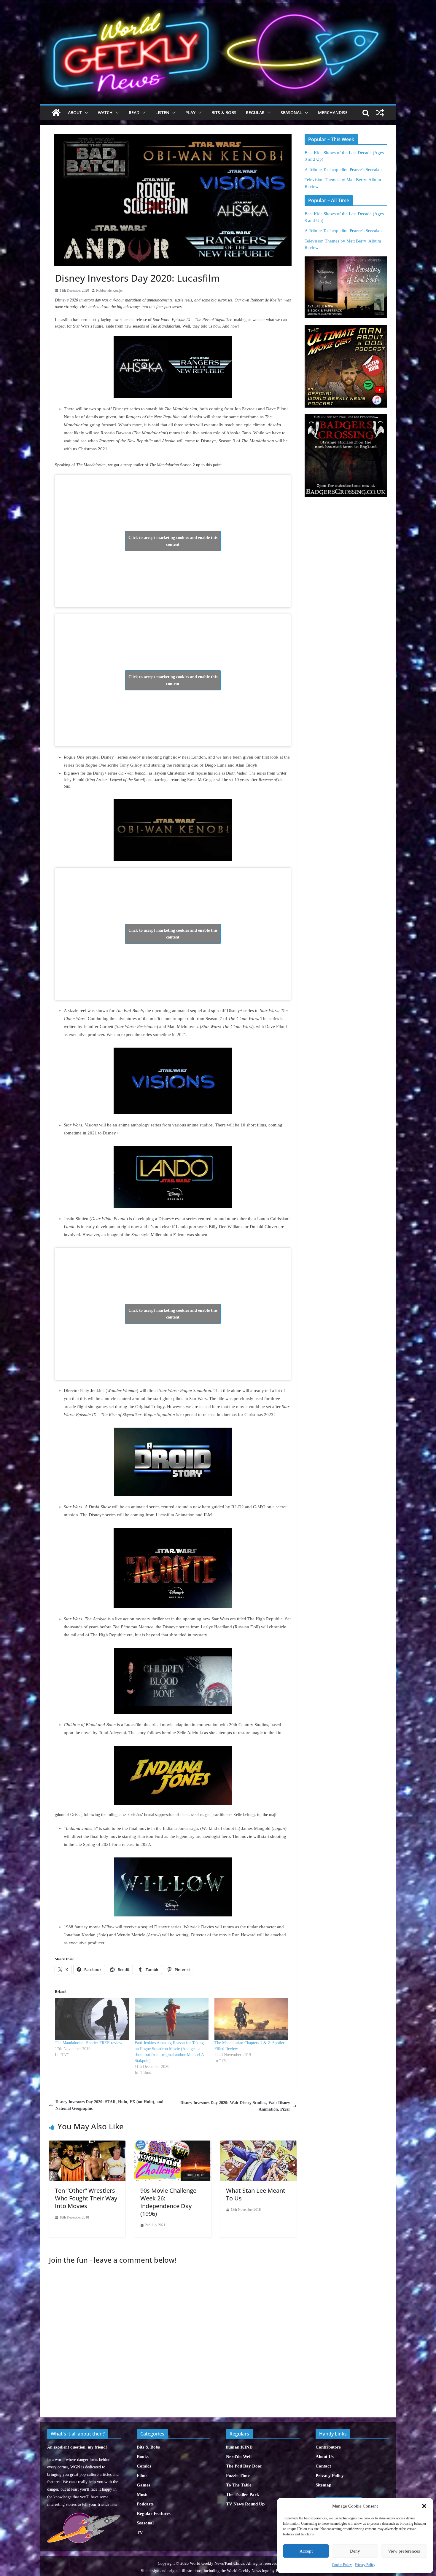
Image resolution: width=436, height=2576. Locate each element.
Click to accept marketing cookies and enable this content (173, 541)
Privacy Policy (365, 2565)
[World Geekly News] (218, 6)
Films (142, 2476)
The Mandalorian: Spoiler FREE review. (89, 2043)
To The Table (239, 2485)
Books (143, 2457)
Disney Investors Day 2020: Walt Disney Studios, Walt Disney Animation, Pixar (235, 2106)
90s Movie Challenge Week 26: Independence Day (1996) (168, 2202)
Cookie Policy (342, 2565)
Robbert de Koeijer (109, 291)
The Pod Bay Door (244, 2466)
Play (190, 112)
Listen (162, 112)
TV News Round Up (245, 2504)
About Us (325, 2457)
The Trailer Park (242, 2494)
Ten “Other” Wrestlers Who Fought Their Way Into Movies (86, 2198)
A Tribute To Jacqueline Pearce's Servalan (343, 170)
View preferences (404, 2551)
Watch (105, 112)
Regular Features (154, 2513)
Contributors (328, 2447)
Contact (323, 2466)
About (75, 112)
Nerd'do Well (239, 2457)
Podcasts (145, 2504)
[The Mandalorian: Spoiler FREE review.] (92, 2019)
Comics (144, 2466)
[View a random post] (380, 113)
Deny (355, 2551)
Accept (306, 2551)
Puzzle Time (238, 2476)
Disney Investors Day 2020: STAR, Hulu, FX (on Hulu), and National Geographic (109, 2105)
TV (140, 2532)
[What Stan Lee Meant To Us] (258, 2144)
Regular (255, 112)
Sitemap (323, 2485)
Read (134, 112)
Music (143, 2494)
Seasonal (291, 112)
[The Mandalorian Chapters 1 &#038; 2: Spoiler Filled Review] (251, 2019)
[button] (424, 2506)
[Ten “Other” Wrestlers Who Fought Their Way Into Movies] (87, 2144)
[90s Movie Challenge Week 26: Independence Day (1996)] (173, 2144)
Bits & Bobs (224, 112)
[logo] (84, 2516)
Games (144, 2485)
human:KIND (239, 2447)
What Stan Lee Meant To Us (256, 2194)
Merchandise (333, 112)
